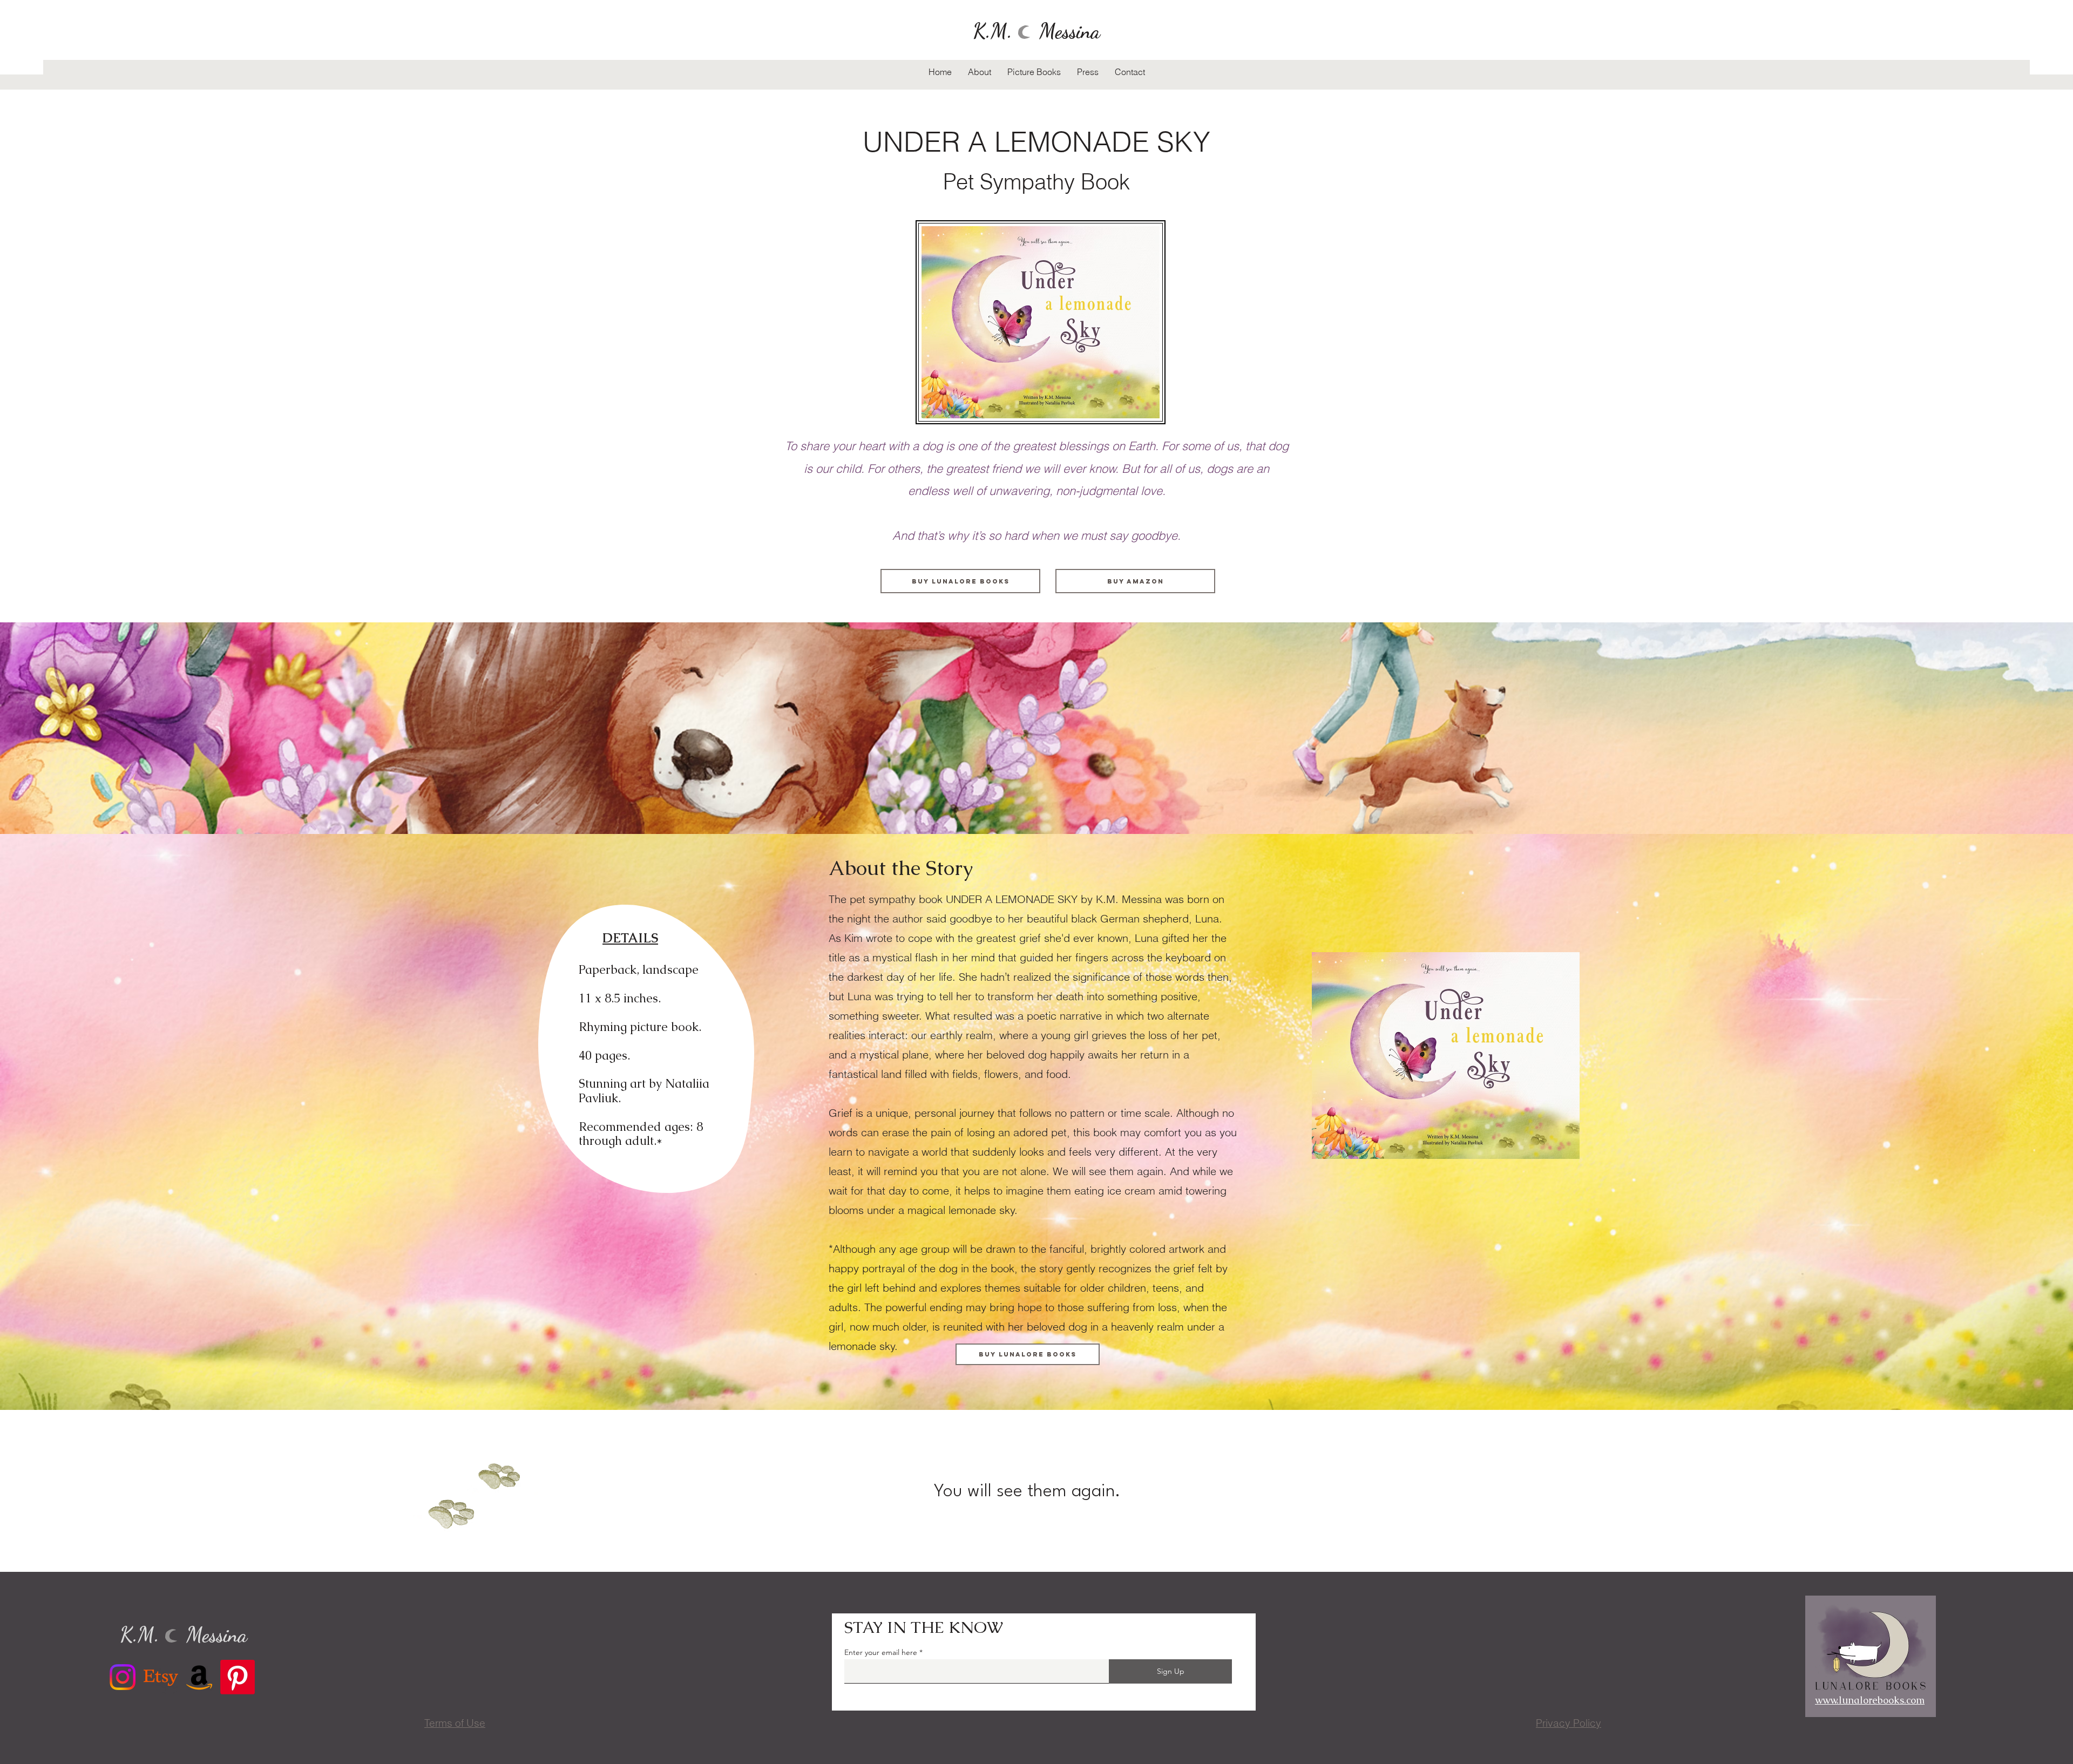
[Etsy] (161, 1677)
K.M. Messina (1036, 31)
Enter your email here (881, 1652)
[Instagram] (123, 1677)
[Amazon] (199, 1677)
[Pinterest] (238, 1677)
